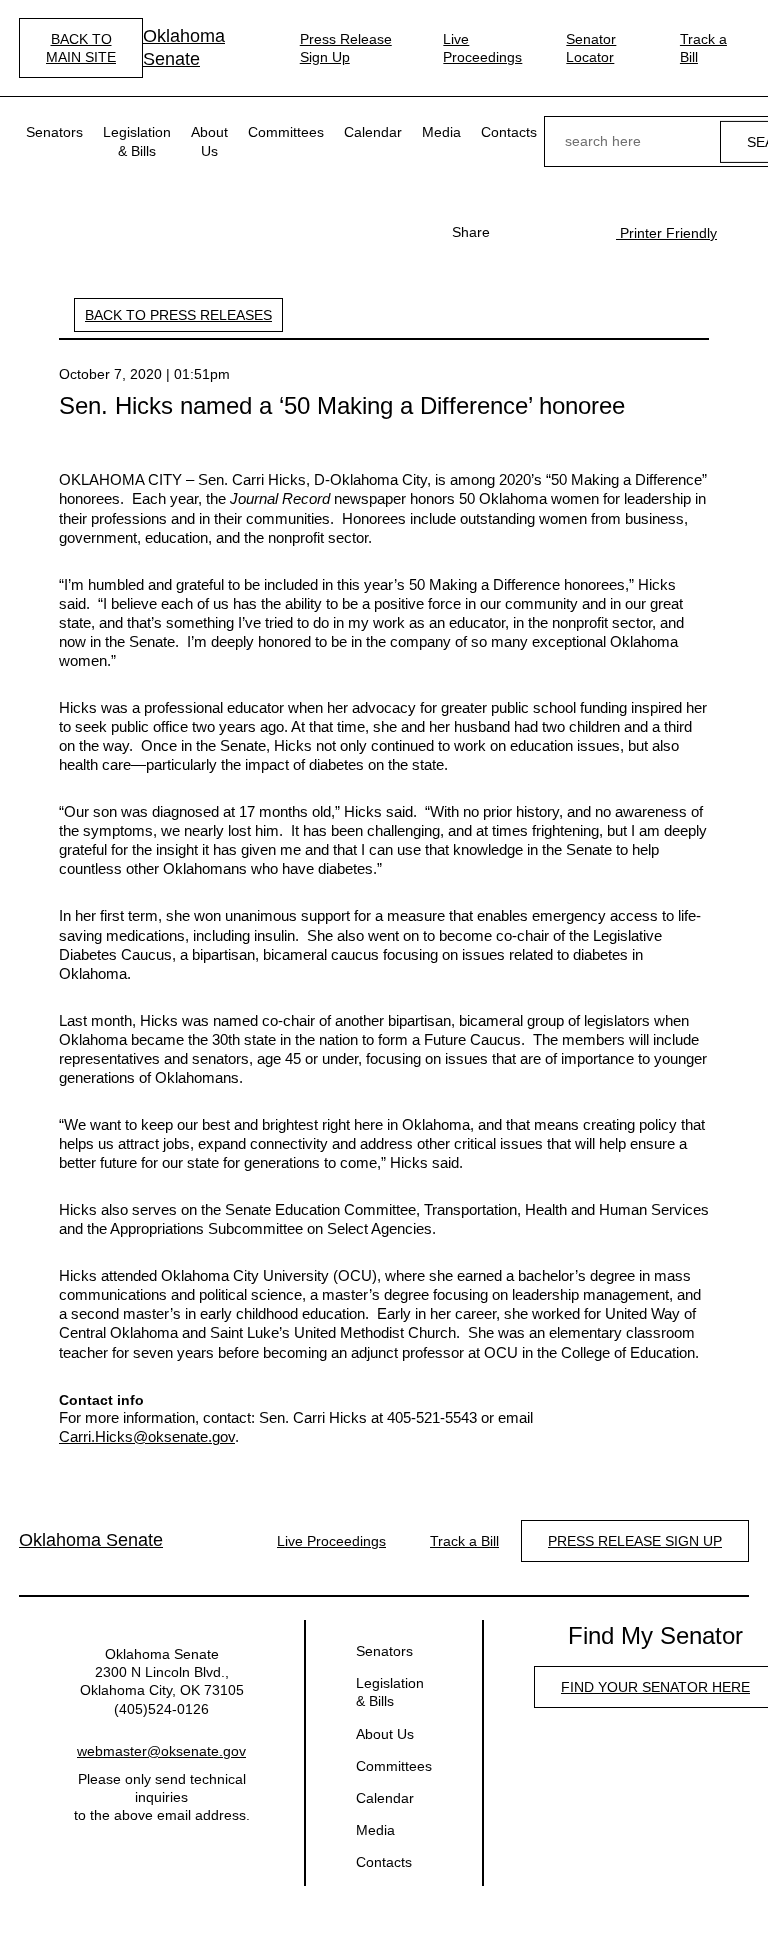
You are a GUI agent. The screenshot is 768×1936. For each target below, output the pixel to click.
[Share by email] (580, 232)
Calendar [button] (373, 132)
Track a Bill (703, 48)
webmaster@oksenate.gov (161, 1751)
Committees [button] (286, 132)
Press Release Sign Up (346, 48)
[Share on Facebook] (516, 232)
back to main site (81, 48)
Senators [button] (54, 132)
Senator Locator (591, 48)
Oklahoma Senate (184, 47)
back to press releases (178, 315)
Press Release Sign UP (635, 1541)
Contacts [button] (509, 132)
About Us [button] (209, 141)
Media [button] (441, 132)
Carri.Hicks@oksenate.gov (147, 1437)
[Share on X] (548, 232)
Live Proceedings (482, 48)
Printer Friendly (666, 233)
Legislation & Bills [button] (137, 141)
